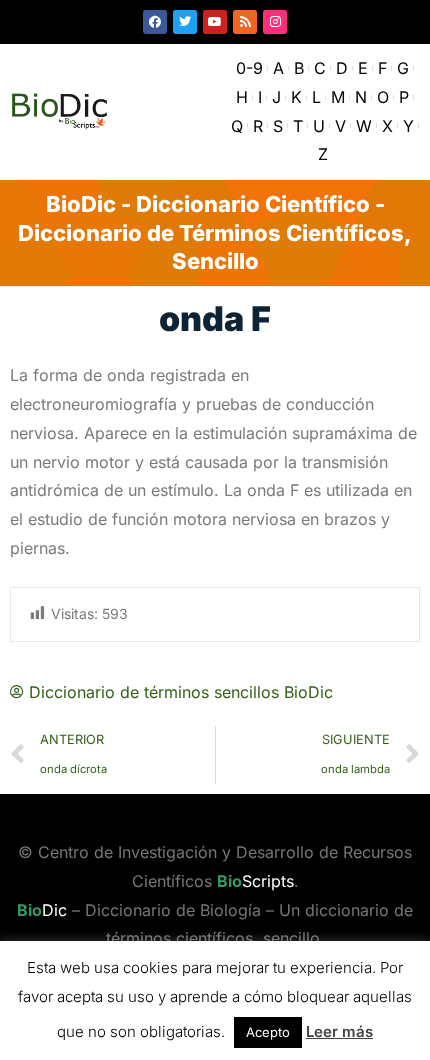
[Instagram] (275, 22)
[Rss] (245, 22)
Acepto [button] (268, 1032)
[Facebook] (155, 22)
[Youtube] (215, 22)
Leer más (339, 1031)
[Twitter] (185, 22)
